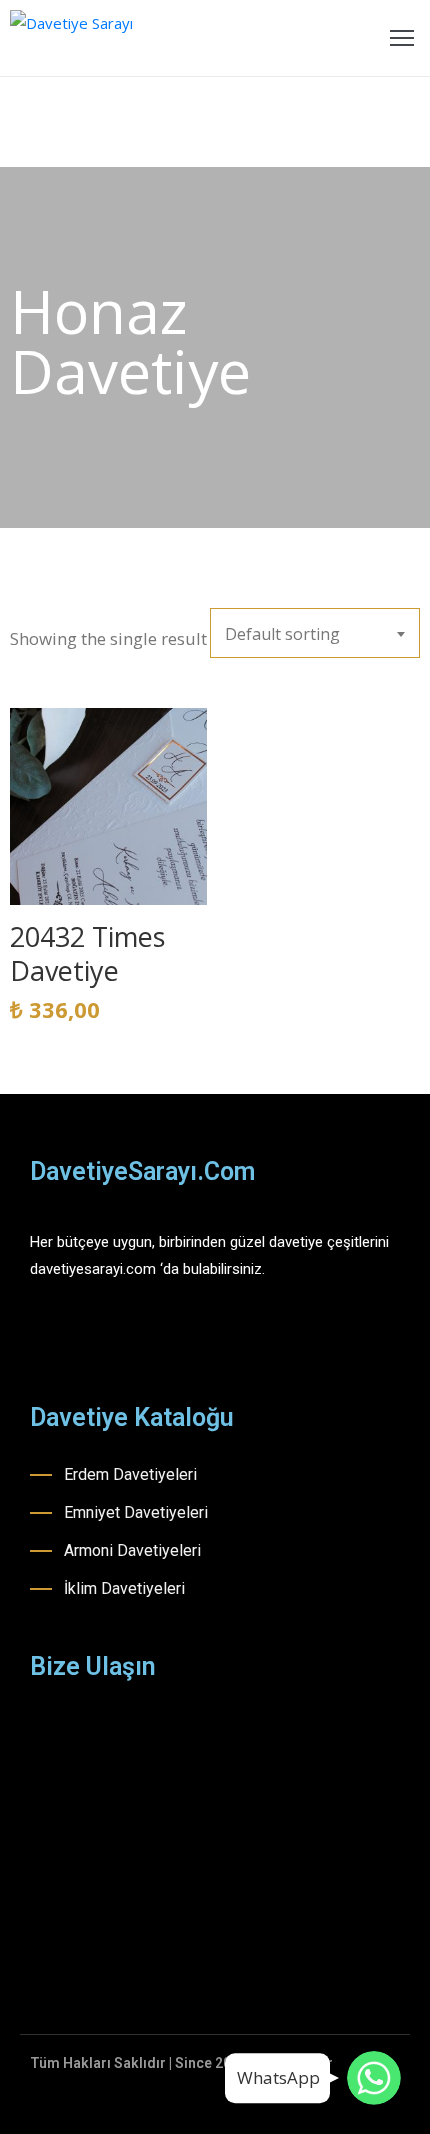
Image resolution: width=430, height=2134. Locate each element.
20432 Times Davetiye (87, 953)
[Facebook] (38, 1336)
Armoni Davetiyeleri (132, 1550)
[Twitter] (143, 1336)
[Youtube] (108, 1336)
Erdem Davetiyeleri (130, 1474)
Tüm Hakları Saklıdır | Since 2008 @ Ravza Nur (181, 2063)
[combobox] (315, 633)
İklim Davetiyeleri (124, 1588)
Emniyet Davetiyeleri (136, 1512)
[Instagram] (73, 1336)
